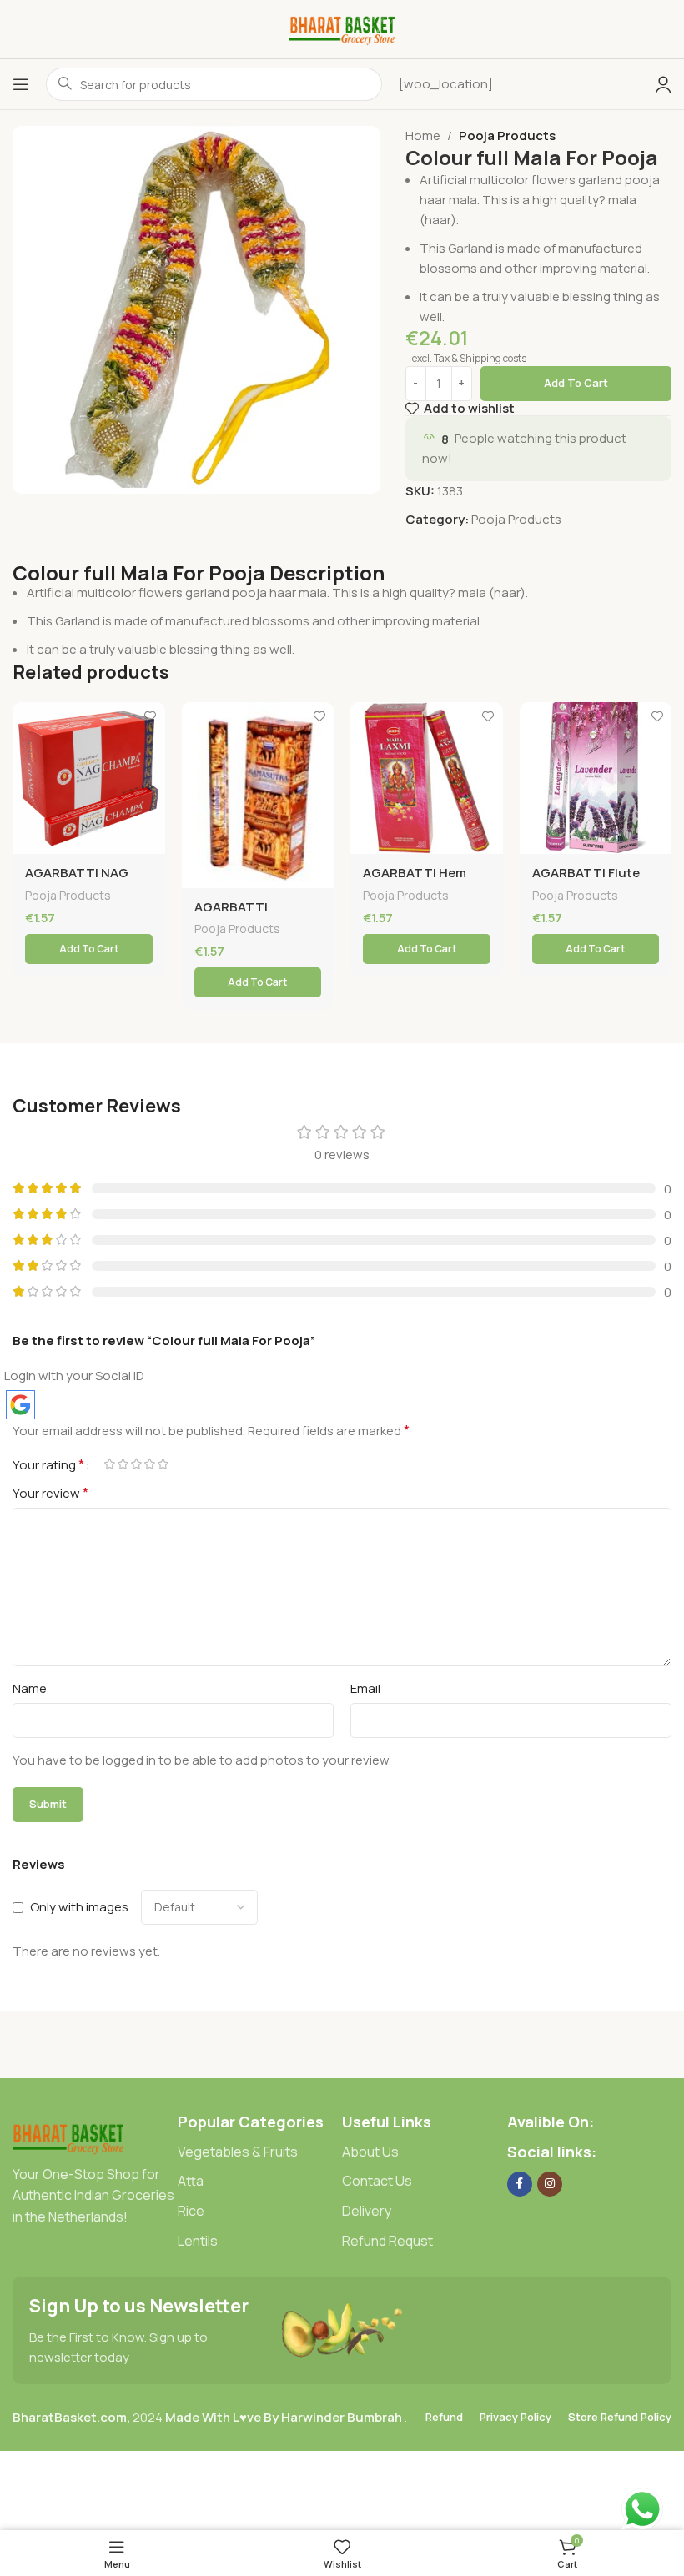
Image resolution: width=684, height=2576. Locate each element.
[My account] (663, 84)
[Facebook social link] (520, 2184)
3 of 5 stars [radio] (136, 1464)
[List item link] (260, 2152)
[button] (89, 949)
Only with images (79, 1907)
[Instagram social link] (550, 2184)
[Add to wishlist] (151, 717)
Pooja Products (507, 136)
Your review (50, 1493)
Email (365, 1688)
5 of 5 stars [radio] (163, 1464)
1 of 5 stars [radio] (109, 1464)
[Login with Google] (20, 1405)
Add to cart (576, 383)
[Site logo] (342, 28)
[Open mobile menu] (21, 84)
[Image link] (68, 2136)
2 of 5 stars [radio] (123, 1464)
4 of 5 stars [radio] (149, 1464)
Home (423, 136)
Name (30, 1688)
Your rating (48, 1464)
